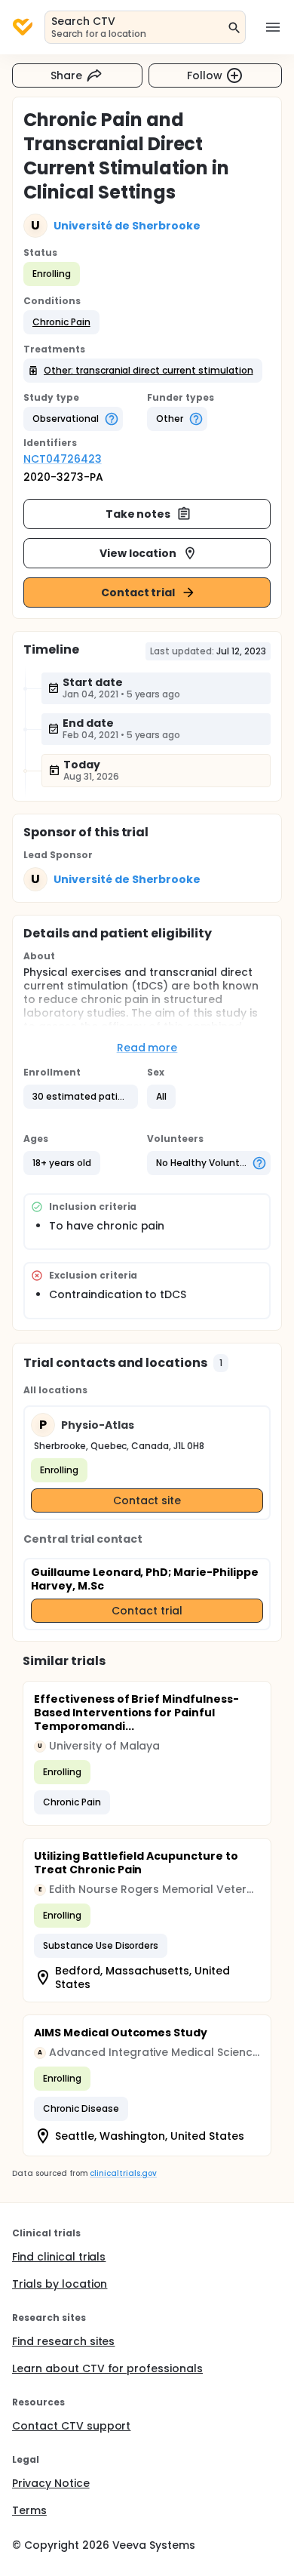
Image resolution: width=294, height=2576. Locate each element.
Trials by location (60, 2284)
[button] (61, 322)
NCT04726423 (63, 459)
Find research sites (63, 2341)
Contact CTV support (71, 2426)
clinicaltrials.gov (123, 2173)
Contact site (147, 1500)
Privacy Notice (51, 2483)
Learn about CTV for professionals (107, 2368)
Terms (29, 2510)
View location (138, 553)
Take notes (138, 514)
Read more (147, 1048)
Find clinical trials (59, 2257)
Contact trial (138, 592)
